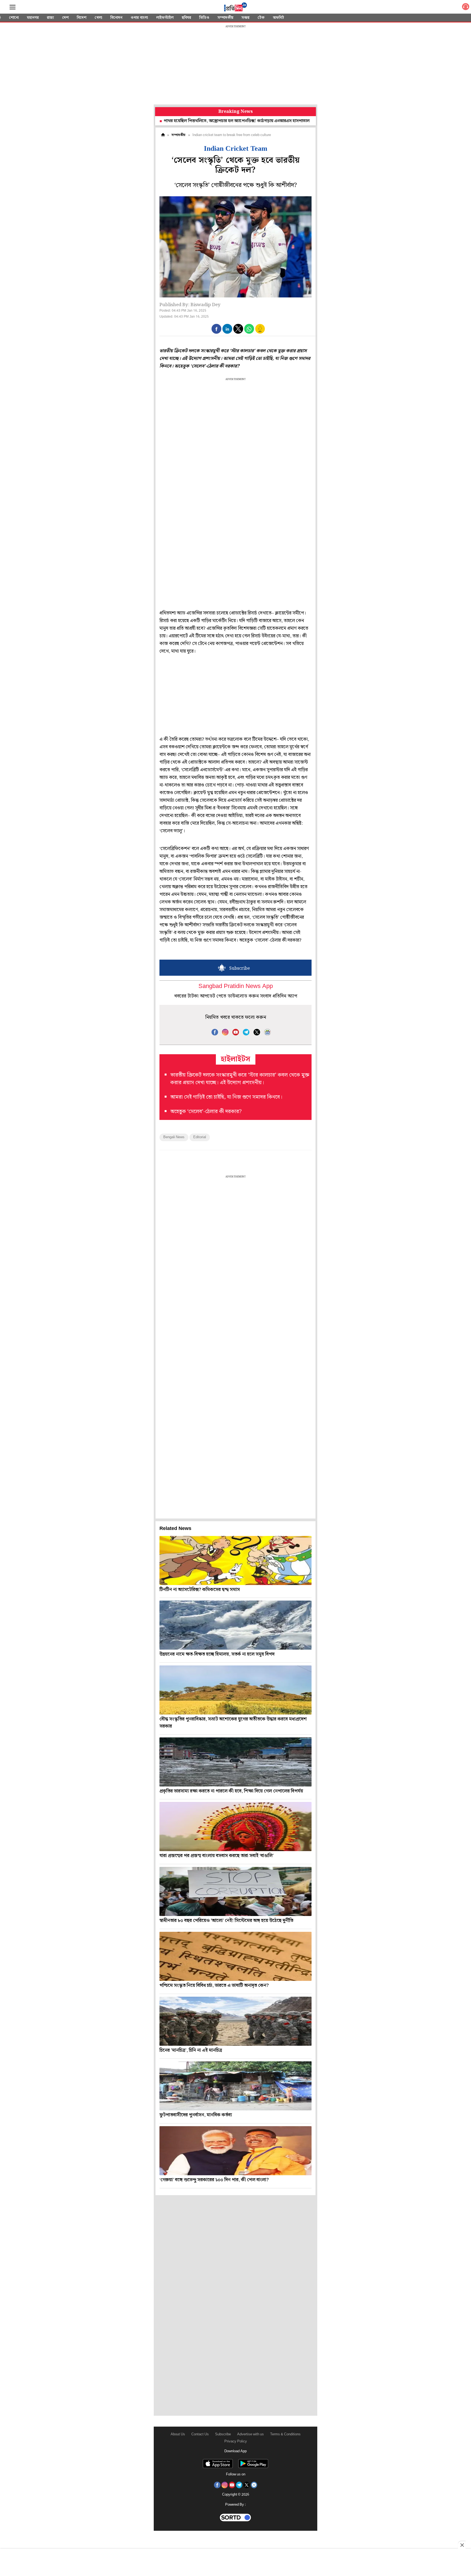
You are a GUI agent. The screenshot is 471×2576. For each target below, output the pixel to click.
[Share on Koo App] (260, 332)
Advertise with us (250, 2434)
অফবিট (278, 18)
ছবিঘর (186, 18)
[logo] (235, 8)
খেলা (98, 18)
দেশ (65, 18)
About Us (178, 2434)
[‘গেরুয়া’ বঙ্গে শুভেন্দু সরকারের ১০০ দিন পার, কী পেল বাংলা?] (235, 2151)
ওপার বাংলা (139, 18)
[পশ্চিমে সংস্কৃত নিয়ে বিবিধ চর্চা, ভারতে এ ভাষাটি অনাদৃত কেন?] (235, 1956)
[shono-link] (466, 8)
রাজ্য (50, 18)
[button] (216, 329)
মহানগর (33, 18)
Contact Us (200, 2434)
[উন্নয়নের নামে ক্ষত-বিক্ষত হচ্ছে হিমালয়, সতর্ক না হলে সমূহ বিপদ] (235, 1625)
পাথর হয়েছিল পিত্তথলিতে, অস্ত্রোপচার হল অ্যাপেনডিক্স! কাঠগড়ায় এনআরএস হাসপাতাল (165, 121)
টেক (261, 18)
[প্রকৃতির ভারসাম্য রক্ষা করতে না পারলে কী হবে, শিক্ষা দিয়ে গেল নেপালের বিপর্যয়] (235, 1762)
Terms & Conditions (285, 2434)
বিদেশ (82, 18)
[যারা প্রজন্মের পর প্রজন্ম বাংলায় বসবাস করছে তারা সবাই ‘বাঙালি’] (235, 1827)
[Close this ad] (462, 2545)
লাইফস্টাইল (165, 18)
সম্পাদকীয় (225, 18)
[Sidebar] (13, 7)
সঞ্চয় (245, 18)
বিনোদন (116, 18)
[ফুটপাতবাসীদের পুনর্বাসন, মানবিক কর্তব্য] (235, 2086)
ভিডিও (204, 18)
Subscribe (223, 2434)
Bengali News (174, 1137)
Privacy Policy (236, 2441)
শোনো (14, 18)
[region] (235, 65)
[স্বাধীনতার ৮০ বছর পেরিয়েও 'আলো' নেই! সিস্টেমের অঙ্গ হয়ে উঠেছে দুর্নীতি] (235, 1891)
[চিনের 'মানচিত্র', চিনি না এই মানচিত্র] (235, 2021)
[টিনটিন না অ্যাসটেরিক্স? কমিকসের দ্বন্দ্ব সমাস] (235, 1560)
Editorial (200, 1137)
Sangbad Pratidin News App (236, 986)
